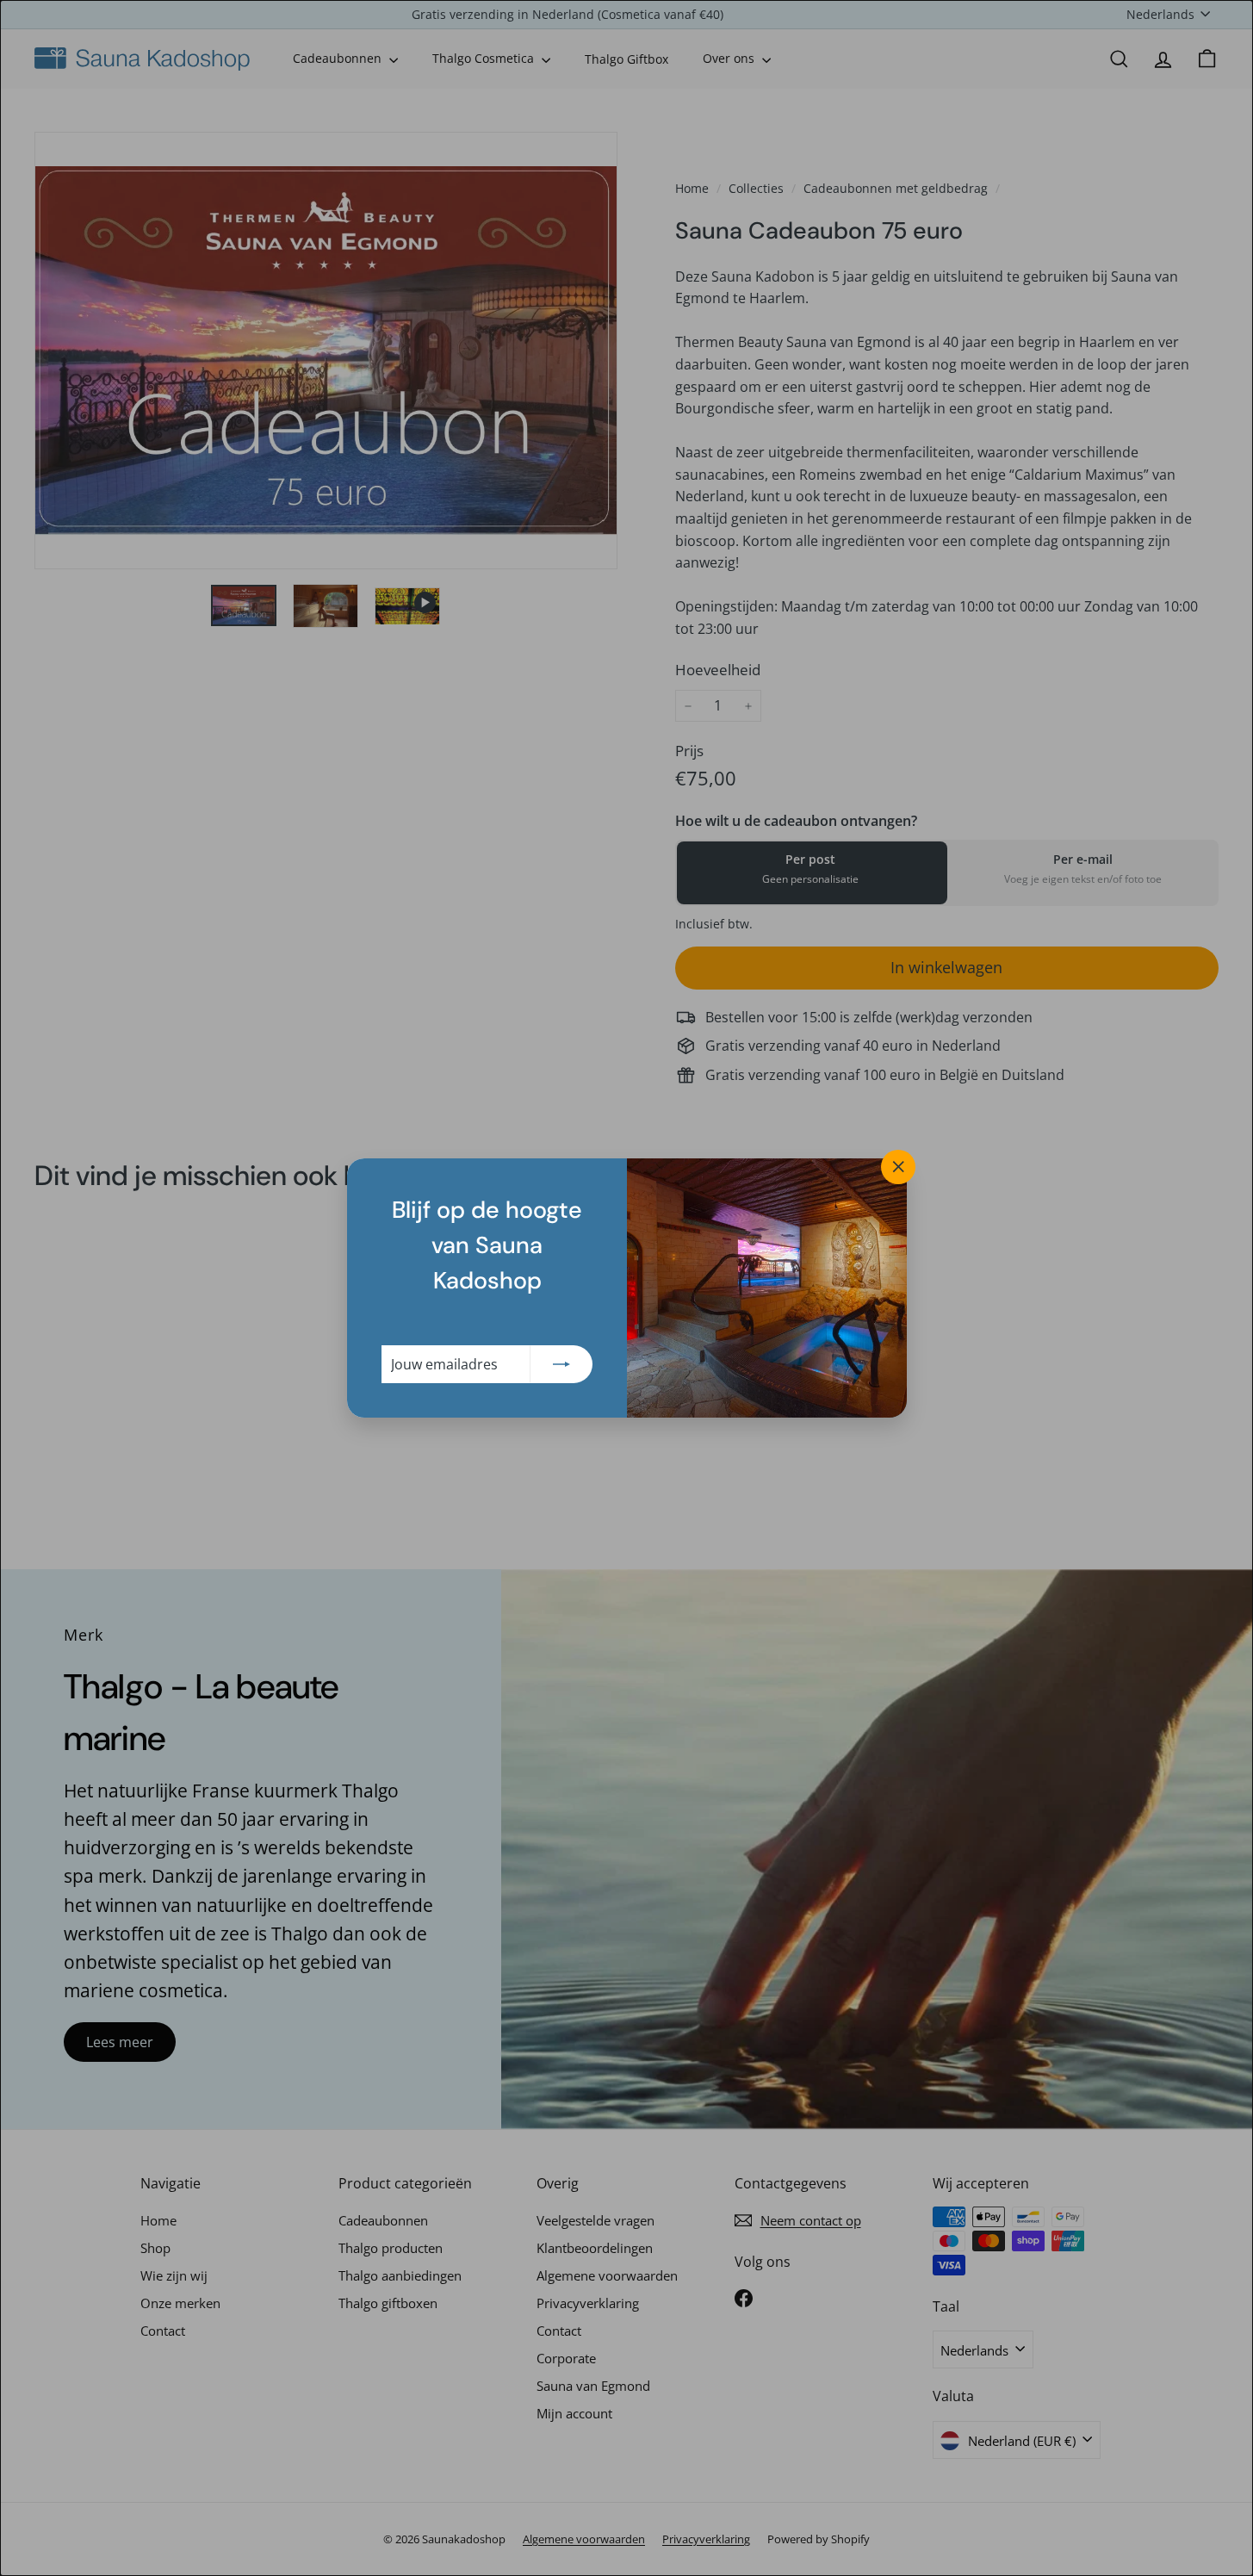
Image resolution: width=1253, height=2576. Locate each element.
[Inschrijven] (561, 1364)
